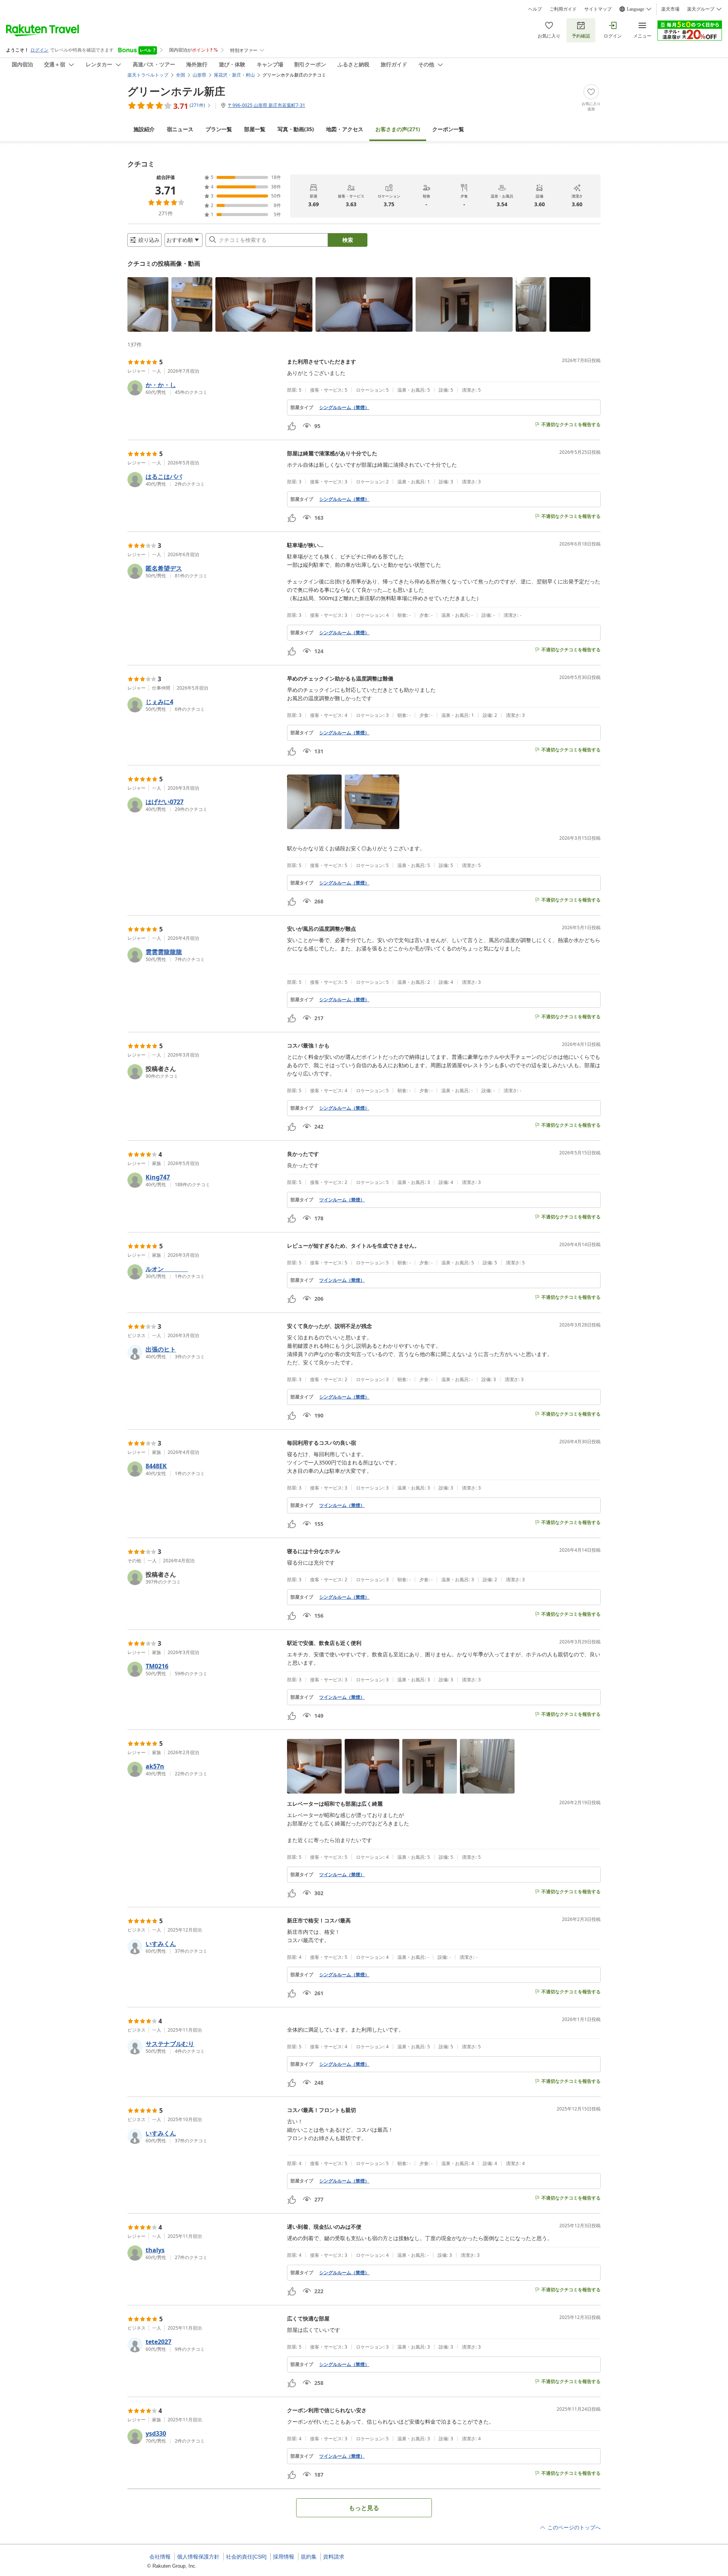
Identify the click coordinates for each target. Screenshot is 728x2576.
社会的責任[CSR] (246, 2557)
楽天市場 (670, 9)
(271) (398, 129)
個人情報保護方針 (198, 2557)
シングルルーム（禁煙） (344, 408)
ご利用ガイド (563, 9)
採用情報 (284, 2557)
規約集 (309, 2557)
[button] (148, 304)
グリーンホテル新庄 (176, 91)
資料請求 (334, 2557)
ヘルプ (535, 9)
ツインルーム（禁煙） (342, 1200)
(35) (296, 129)
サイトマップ (598, 9)
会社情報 (160, 2557)
